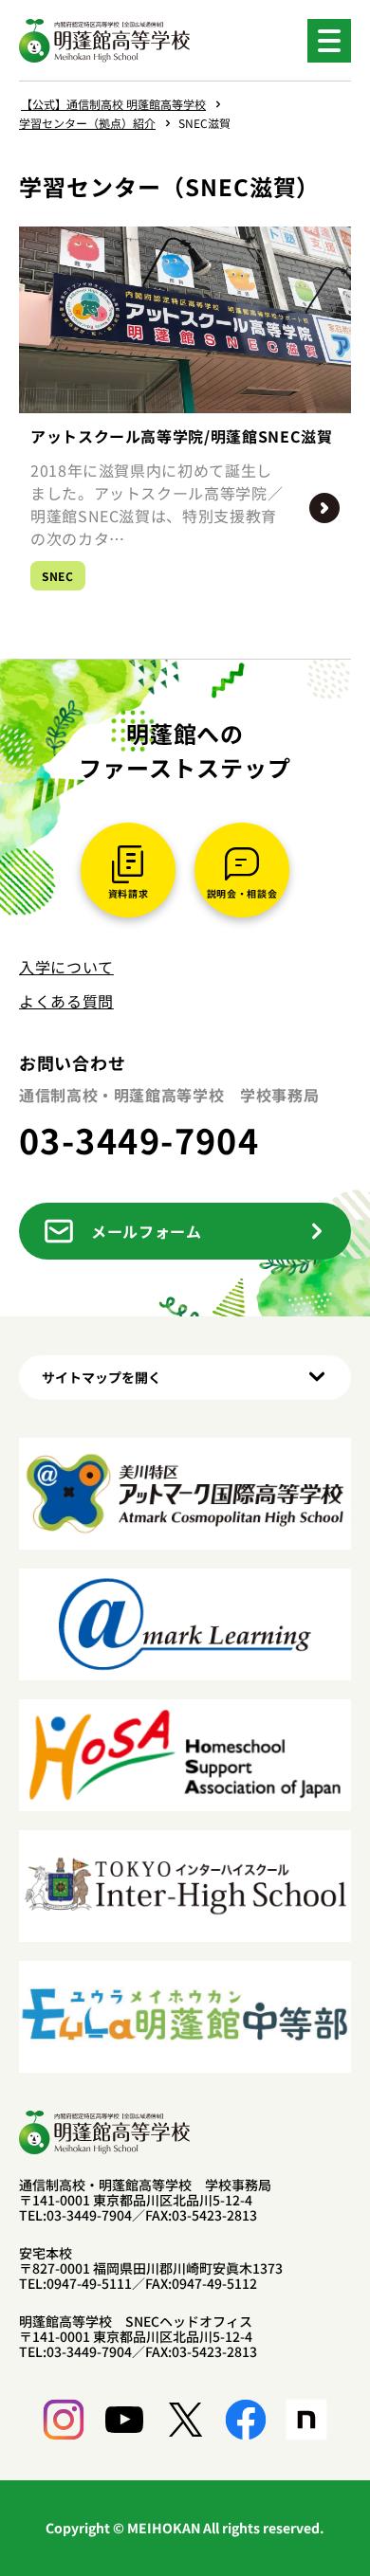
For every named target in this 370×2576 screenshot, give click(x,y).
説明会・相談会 (242, 893)
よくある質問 (66, 1001)
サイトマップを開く (102, 1377)
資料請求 (129, 893)
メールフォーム (146, 1231)
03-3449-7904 (139, 1139)
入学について (66, 967)
